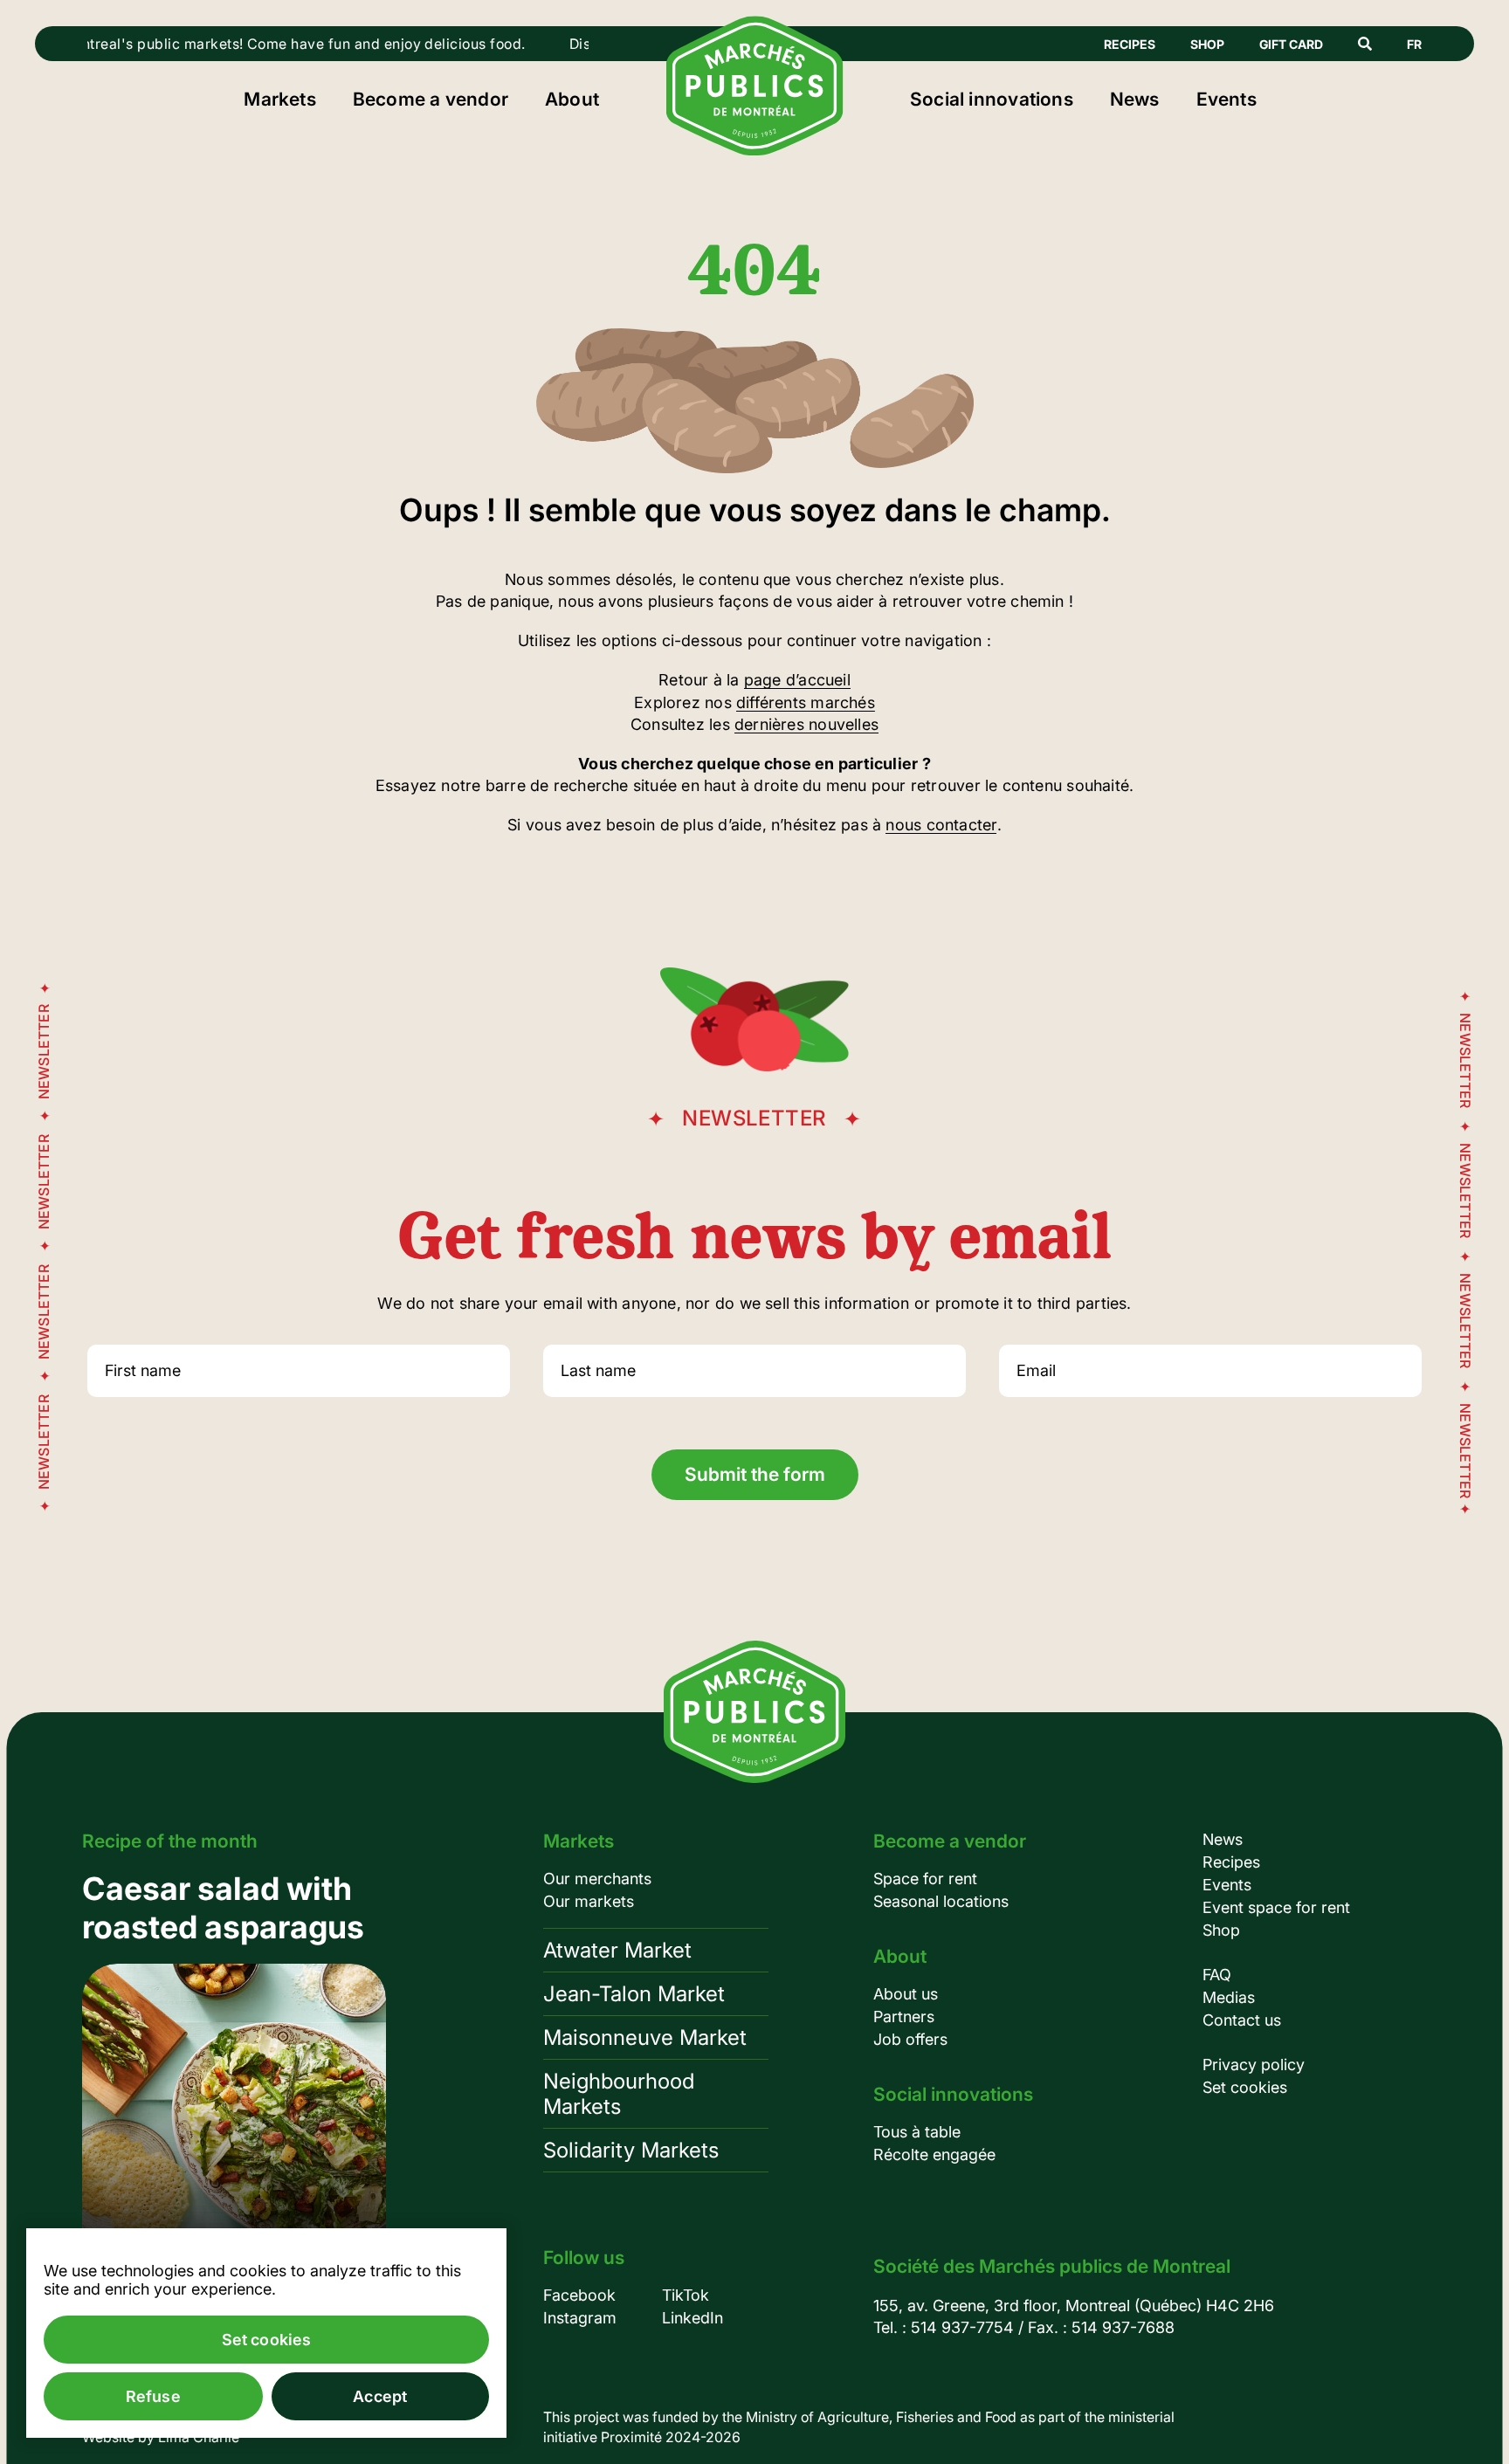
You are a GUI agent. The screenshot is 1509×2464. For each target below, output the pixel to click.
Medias (1229, 1997)
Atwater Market (617, 1950)
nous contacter (941, 825)
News (1135, 99)
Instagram (580, 2318)
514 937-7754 (962, 2327)
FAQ (1217, 1975)
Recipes (1130, 44)
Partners (904, 2017)
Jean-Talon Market (634, 1994)
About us (906, 1994)
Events (1226, 99)
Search (1365, 44)
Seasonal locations (941, 1901)
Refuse (153, 2396)
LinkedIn (692, 2318)
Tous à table (917, 2132)
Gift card (1291, 44)
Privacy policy (1254, 2065)
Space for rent (925, 1879)
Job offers (910, 2039)
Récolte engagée (934, 2154)
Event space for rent (1276, 1907)
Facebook (579, 2295)
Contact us (1242, 2020)
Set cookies (1245, 2087)
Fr (1414, 44)
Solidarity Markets (631, 2150)
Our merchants (597, 1879)
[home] (755, 150)
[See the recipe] (234, 2068)
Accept (380, 2396)
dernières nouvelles (806, 724)
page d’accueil (797, 680)
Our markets (589, 1901)
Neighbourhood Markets (619, 2094)
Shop (1207, 44)
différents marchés (806, 702)
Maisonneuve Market (645, 2037)
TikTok (686, 2295)
